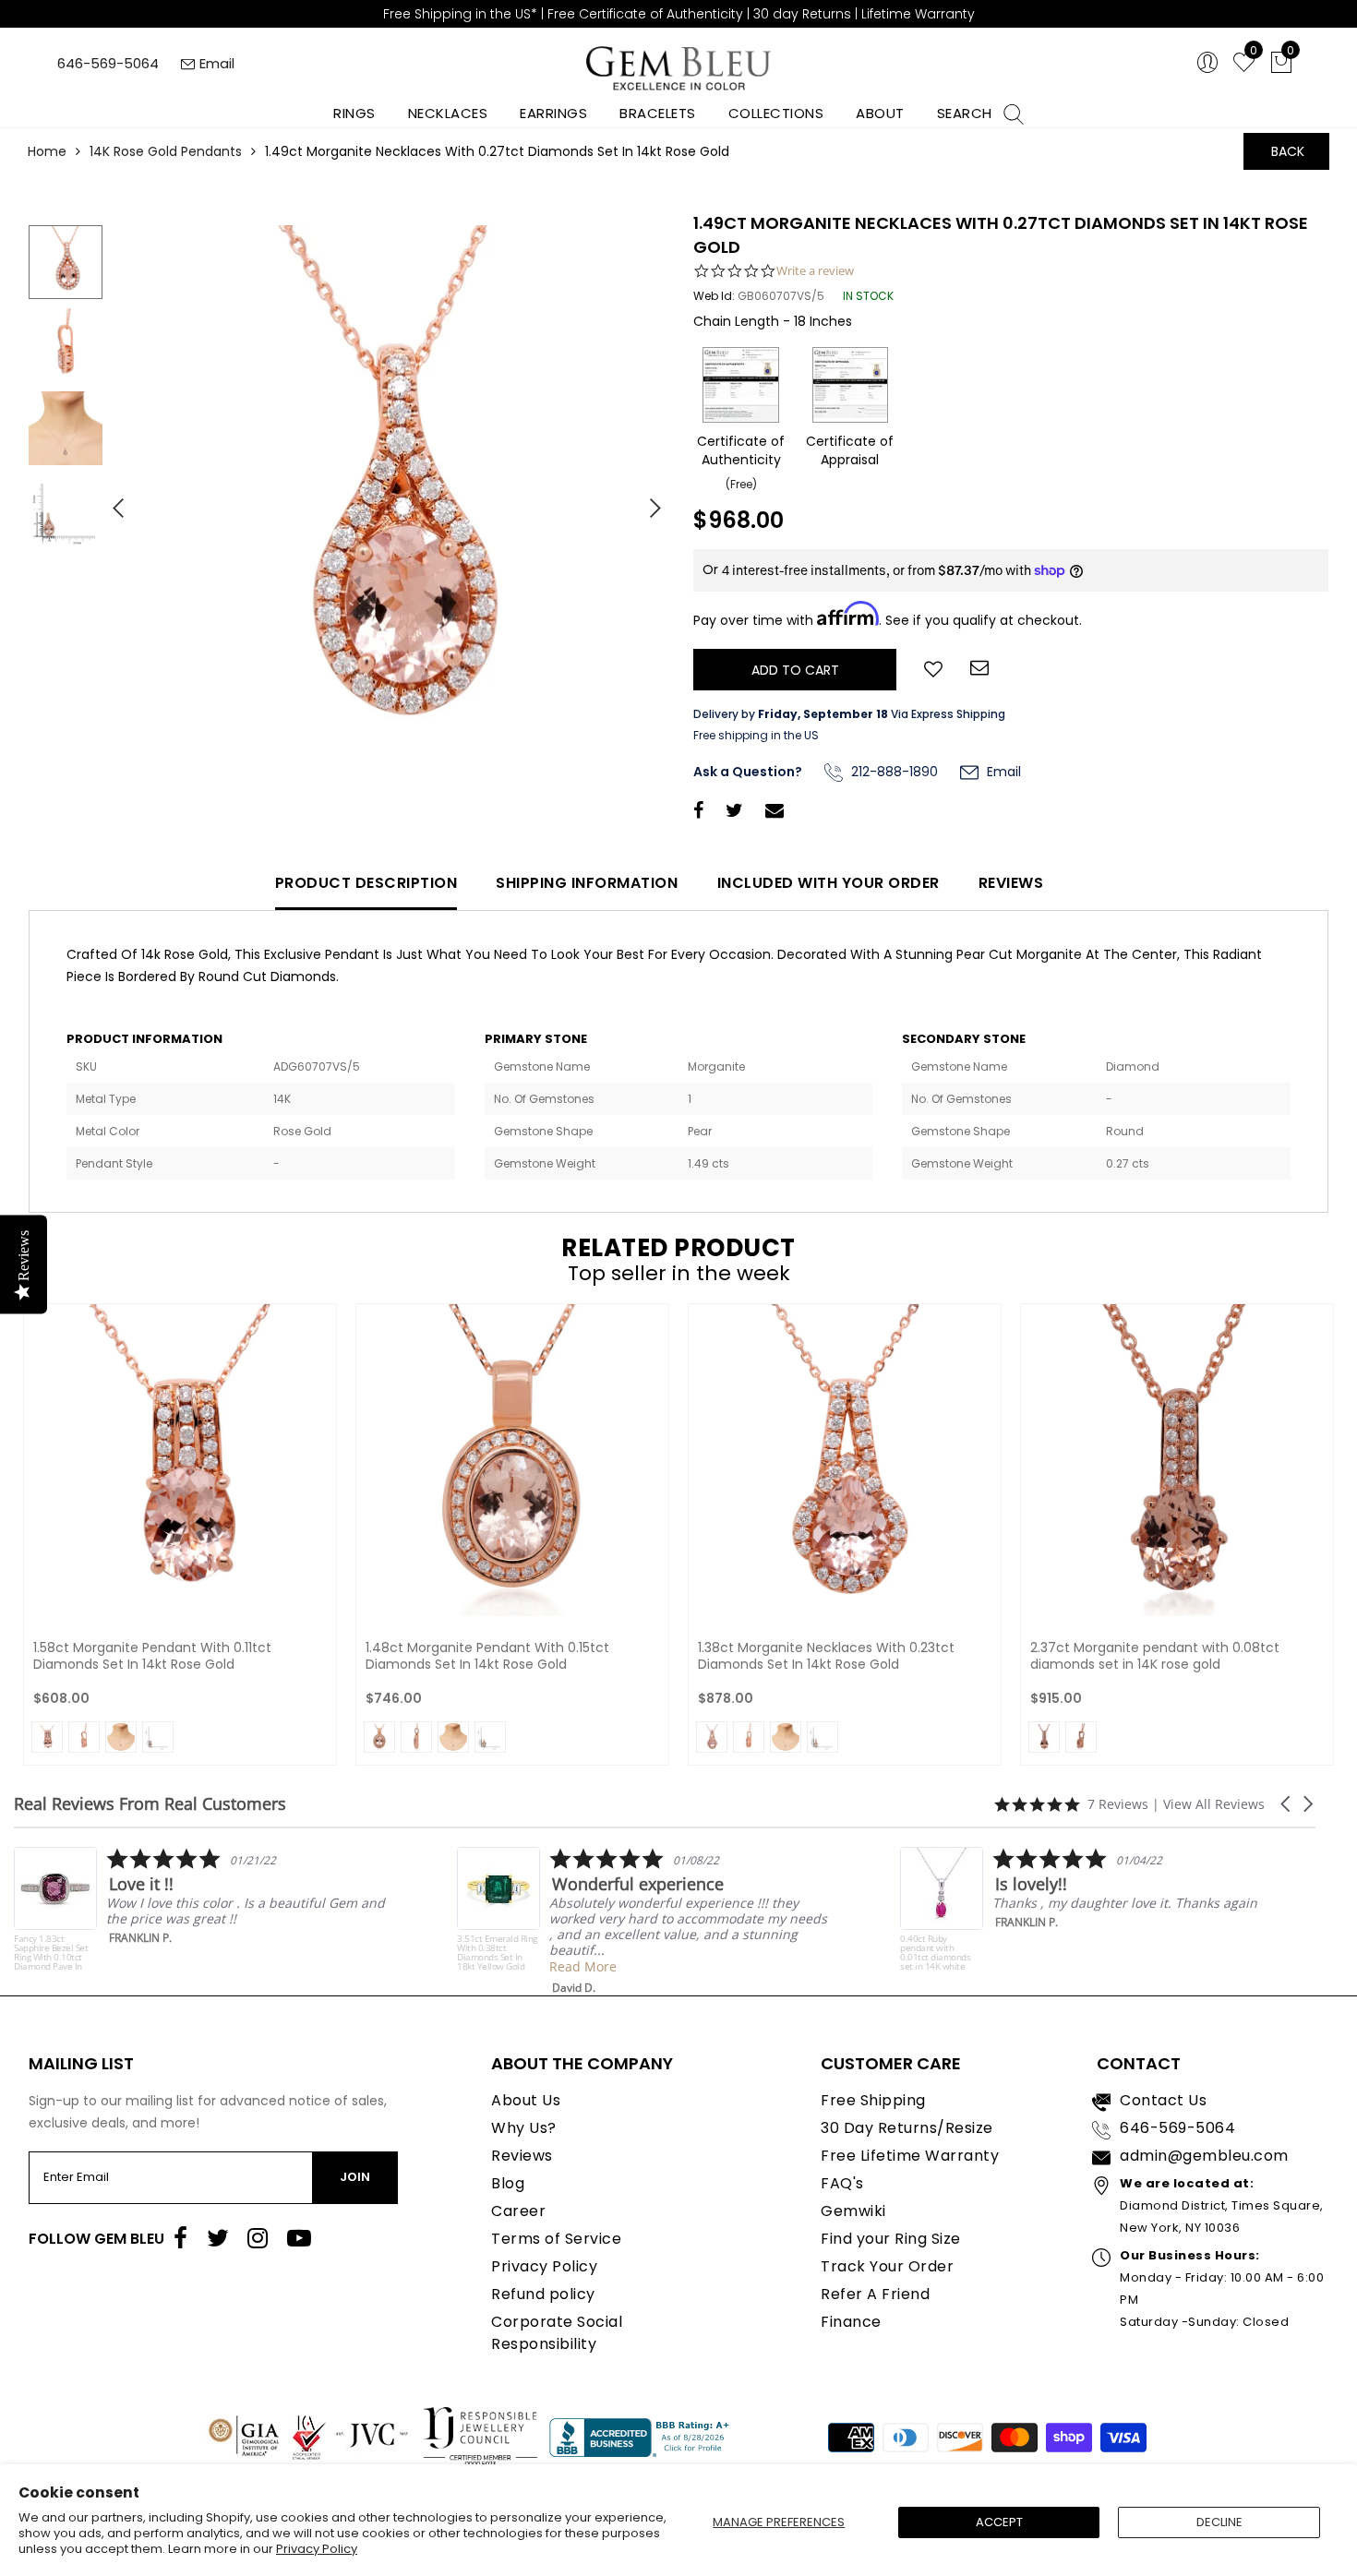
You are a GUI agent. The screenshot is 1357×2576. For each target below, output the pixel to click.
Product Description (366, 883)
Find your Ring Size (891, 2239)
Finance (851, 2322)
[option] (388, 501)
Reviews (1011, 883)
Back (1288, 151)
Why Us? (524, 2128)
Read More (300, 1966)
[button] (1287, 1804)
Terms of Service (556, 2239)
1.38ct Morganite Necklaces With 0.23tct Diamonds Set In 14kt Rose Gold (826, 1656)
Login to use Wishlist (933, 667)
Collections (776, 113)
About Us (526, 2100)
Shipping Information (587, 883)
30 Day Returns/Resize (907, 2128)
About (880, 113)
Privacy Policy (317, 2549)
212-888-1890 (893, 772)
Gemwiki (853, 2211)
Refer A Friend (875, 2294)
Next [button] (646, 500)
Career (518, 2211)
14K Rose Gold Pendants (166, 151)
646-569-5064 (108, 63)
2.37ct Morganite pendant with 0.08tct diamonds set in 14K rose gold (1155, 1656)
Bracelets (658, 113)
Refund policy (543, 2294)
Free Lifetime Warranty (910, 2156)
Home (47, 151)
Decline (1219, 2522)
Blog (508, 2183)
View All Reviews (1214, 1804)
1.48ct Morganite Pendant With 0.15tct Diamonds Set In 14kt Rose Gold (487, 1656)
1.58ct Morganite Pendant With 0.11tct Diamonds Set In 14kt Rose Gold (152, 1656)
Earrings (553, 113)
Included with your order (829, 883)
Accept (999, 2522)
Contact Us (1163, 2100)
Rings (354, 113)
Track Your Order (887, 2266)
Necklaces (448, 113)
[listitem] (360, 1921)
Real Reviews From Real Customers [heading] (150, 1804)
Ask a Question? (748, 772)
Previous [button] (111, 500)
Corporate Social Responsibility (557, 2333)
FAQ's (842, 2183)
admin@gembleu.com (1204, 2156)
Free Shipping (873, 2100)
